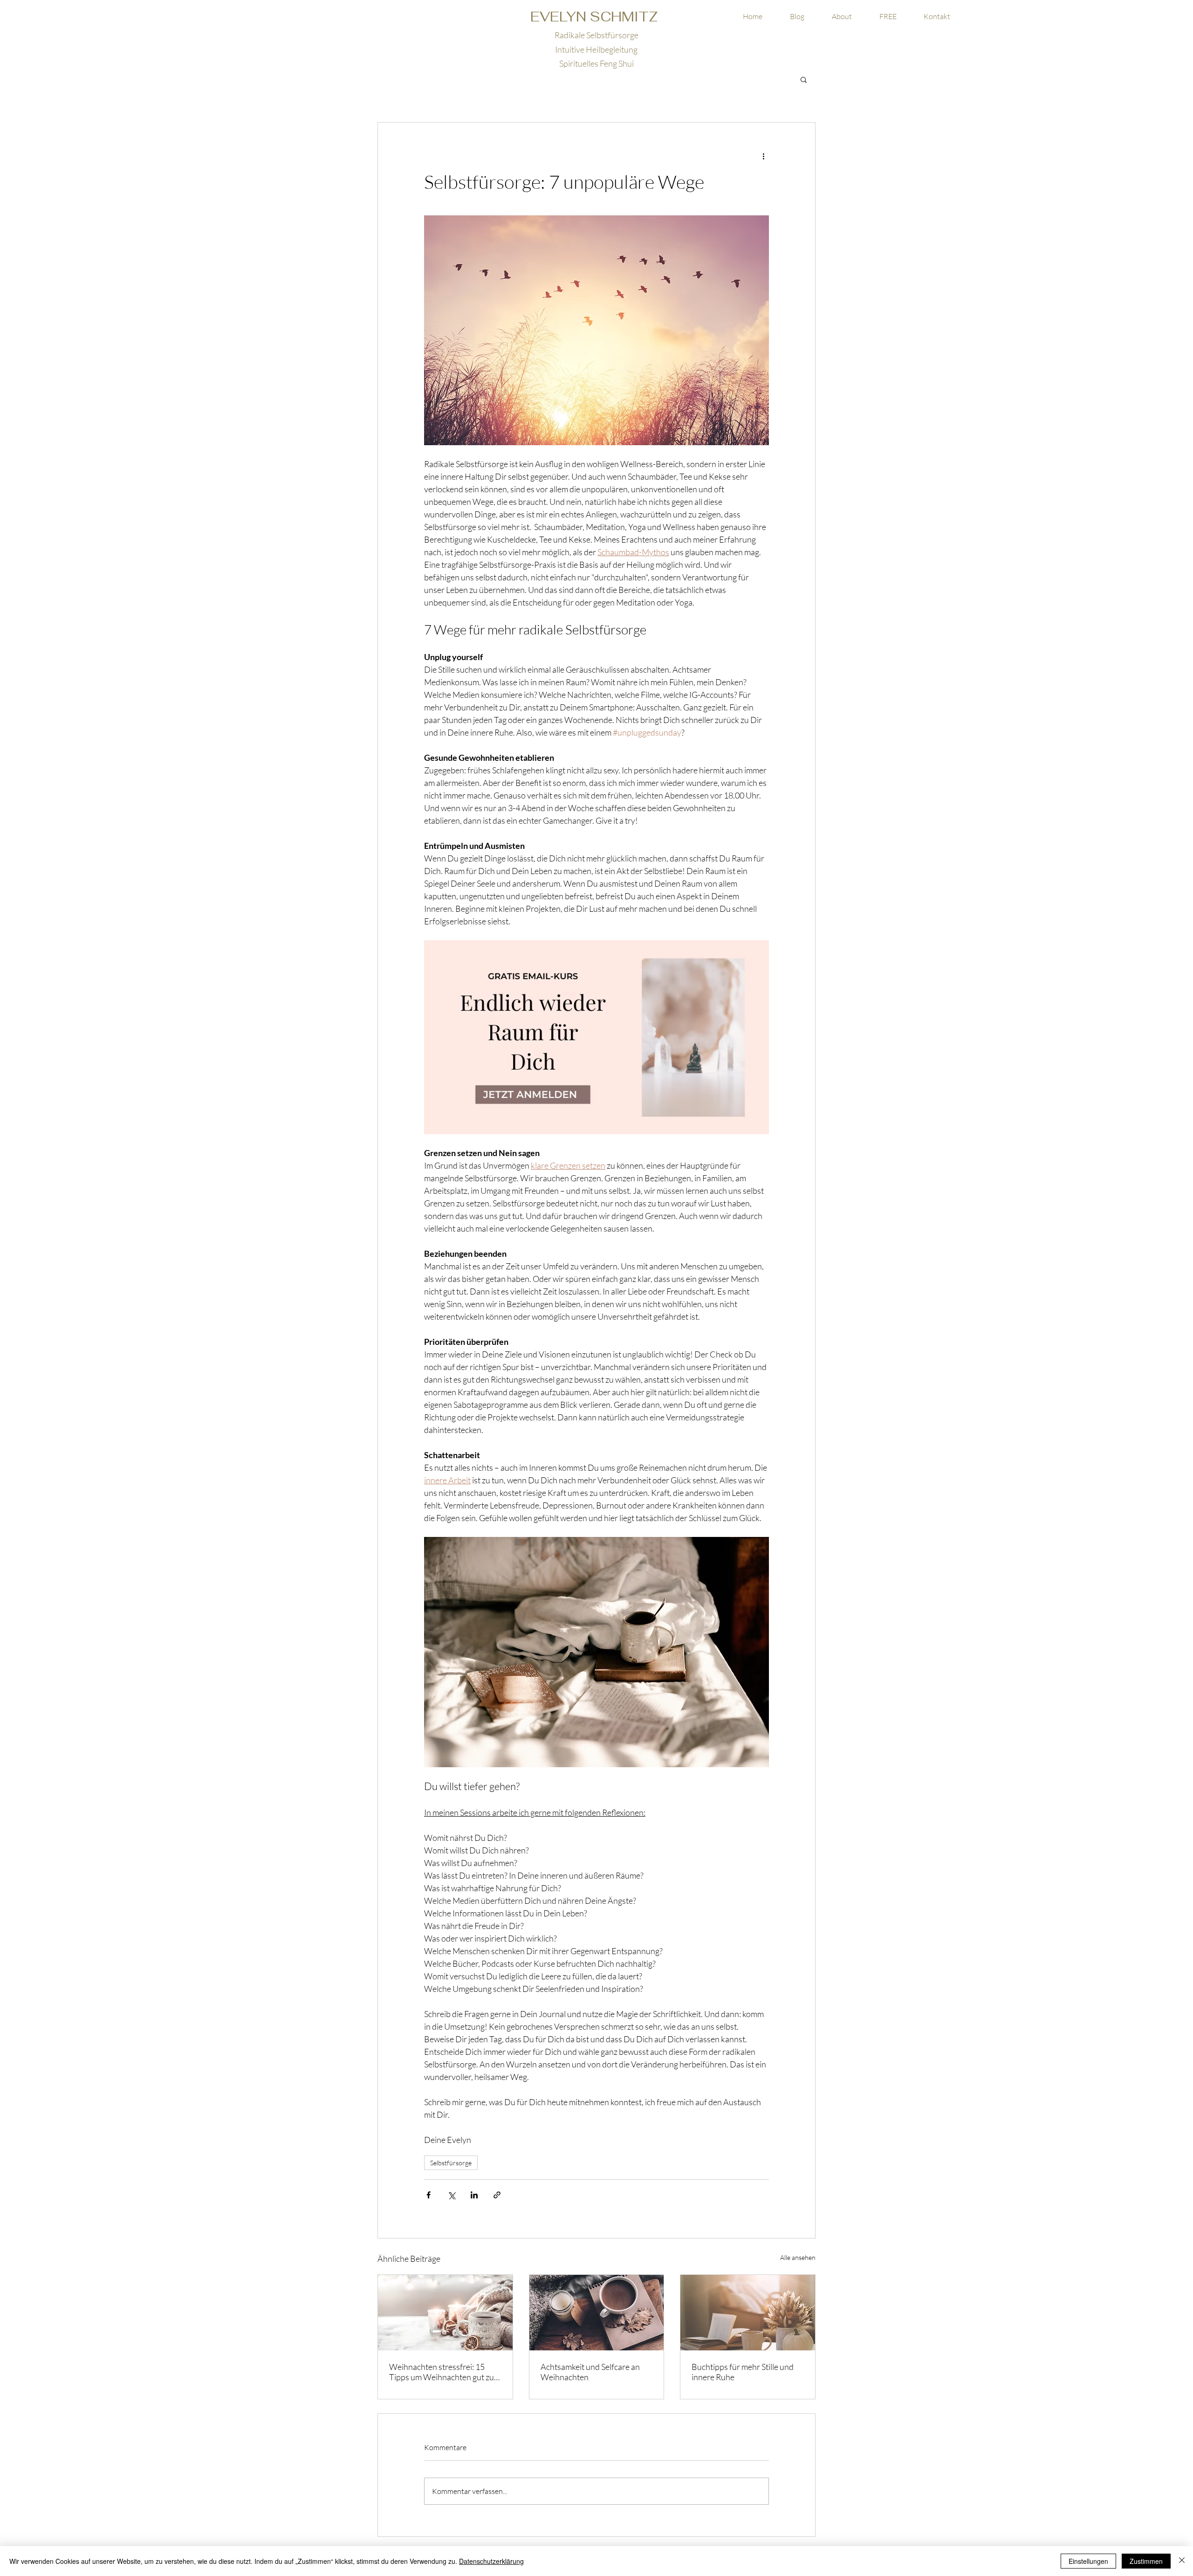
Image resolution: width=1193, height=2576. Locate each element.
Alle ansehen (798, 2257)
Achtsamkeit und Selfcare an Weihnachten (590, 2372)
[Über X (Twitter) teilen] (451, 2195)
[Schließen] (1182, 2561)
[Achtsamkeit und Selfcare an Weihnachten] (597, 2313)
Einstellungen (1088, 2561)
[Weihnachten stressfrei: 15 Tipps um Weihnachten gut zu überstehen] (445, 2313)
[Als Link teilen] (497, 2195)
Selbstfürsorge (451, 2163)
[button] (888, 17)
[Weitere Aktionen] (763, 156)
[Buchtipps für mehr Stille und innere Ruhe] (748, 2313)
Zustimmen (1146, 2561)
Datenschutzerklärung (491, 2561)
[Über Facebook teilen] (429, 2195)
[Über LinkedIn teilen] (474, 2195)
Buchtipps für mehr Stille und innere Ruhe (743, 2372)
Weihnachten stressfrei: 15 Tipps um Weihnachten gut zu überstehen (442, 2372)
